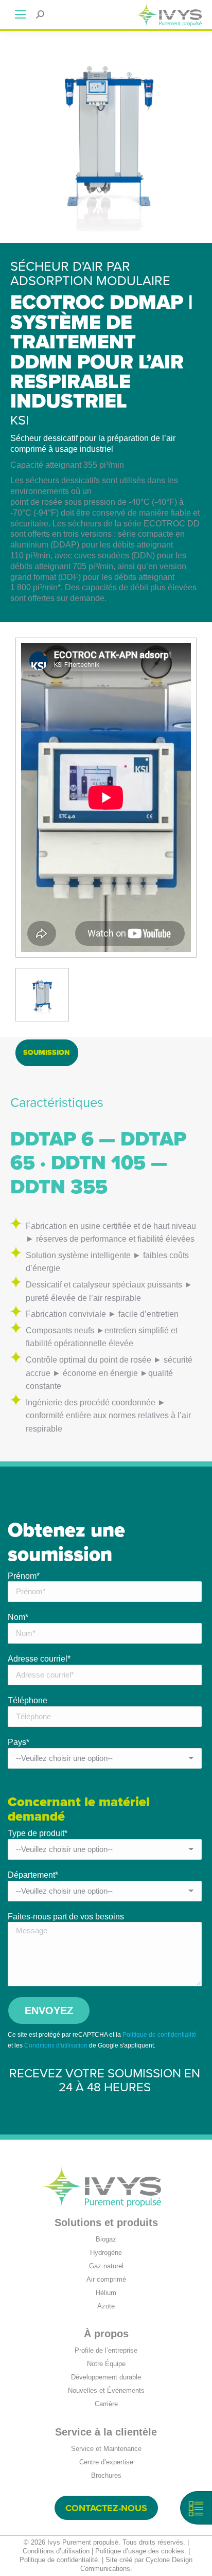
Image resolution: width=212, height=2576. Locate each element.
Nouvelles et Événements (106, 2390)
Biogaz (106, 2239)
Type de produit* (38, 1833)
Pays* (19, 1742)
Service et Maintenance (106, 2449)
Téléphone (28, 1700)
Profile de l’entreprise (106, 2350)
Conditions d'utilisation (56, 2045)
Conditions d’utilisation (56, 2551)
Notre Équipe (106, 2364)
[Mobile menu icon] (21, 14)
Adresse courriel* (39, 1659)
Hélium (106, 2293)
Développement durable (106, 2377)
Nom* (18, 1617)
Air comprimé (106, 2279)
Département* (33, 1875)
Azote (106, 2306)
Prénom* (24, 1576)
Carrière (106, 2404)
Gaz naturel (106, 2266)
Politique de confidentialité (160, 2035)
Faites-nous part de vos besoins (66, 1917)
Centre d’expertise (106, 2462)
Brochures (106, 2475)
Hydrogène (106, 2253)
